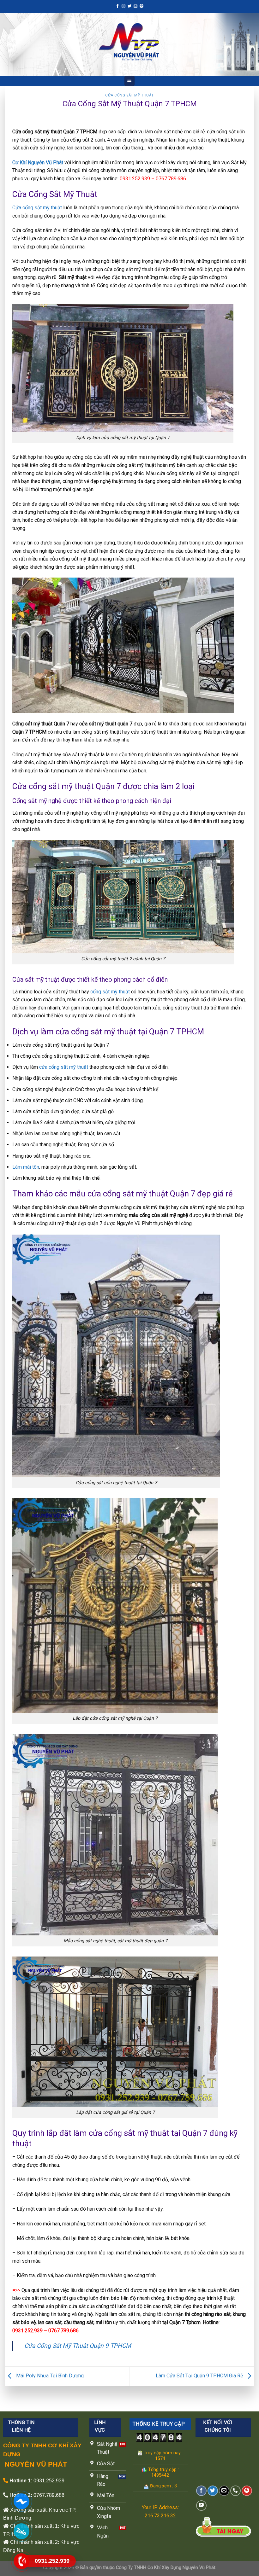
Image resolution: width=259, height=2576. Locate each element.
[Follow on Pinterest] (142, 6)
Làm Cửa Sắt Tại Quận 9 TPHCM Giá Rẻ (200, 2376)
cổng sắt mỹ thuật (110, 992)
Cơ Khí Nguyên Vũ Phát (38, 163)
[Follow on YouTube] (201, 2506)
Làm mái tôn (26, 1167)
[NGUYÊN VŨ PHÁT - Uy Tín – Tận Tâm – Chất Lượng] (130, 44)
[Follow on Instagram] (123, 6)
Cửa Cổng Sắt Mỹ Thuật (129, 95)
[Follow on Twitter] (129, 6)
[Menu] (130, 81)
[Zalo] (21, 2531)
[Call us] (235, 2491)
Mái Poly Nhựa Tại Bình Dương (49, 2376)
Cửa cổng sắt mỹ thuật (38, 208)
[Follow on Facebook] (117, 6)
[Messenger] (21, 2501)
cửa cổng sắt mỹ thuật (63, 1067)
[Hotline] (21, 2561)
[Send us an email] (136, 6)
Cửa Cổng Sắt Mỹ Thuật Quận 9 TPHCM (78, 2346)
